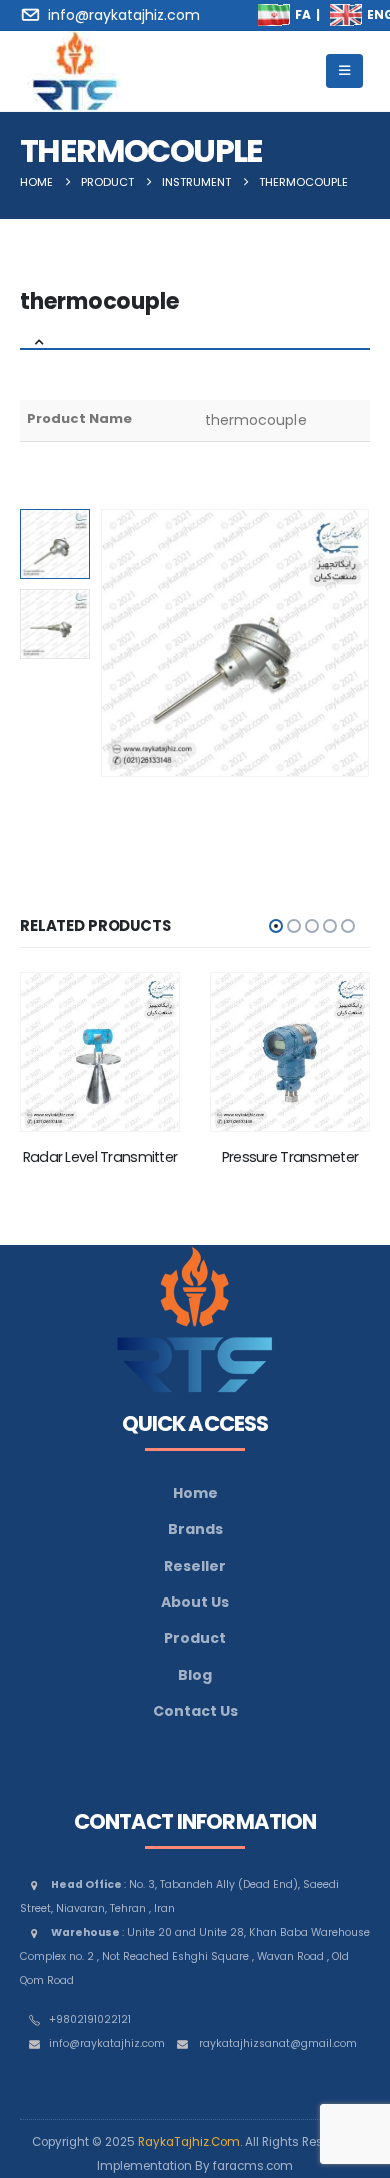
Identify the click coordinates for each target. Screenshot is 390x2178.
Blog (195, 1675)
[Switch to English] (346, 15)
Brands (195, 1529)
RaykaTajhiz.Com (189, 2142)
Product (195, 1638)
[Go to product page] (100, 1052)
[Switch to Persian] (274, 15)
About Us (195, 1602)
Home (195, 1493)
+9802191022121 (90, 2019)
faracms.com (253, 2166)
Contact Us (195, 1711)
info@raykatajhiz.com (107, 2043)
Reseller (195, 1566)
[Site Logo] (75, 71)
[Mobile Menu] (344, 71)
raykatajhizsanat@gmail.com (278, 2043)
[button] (125, 643)
